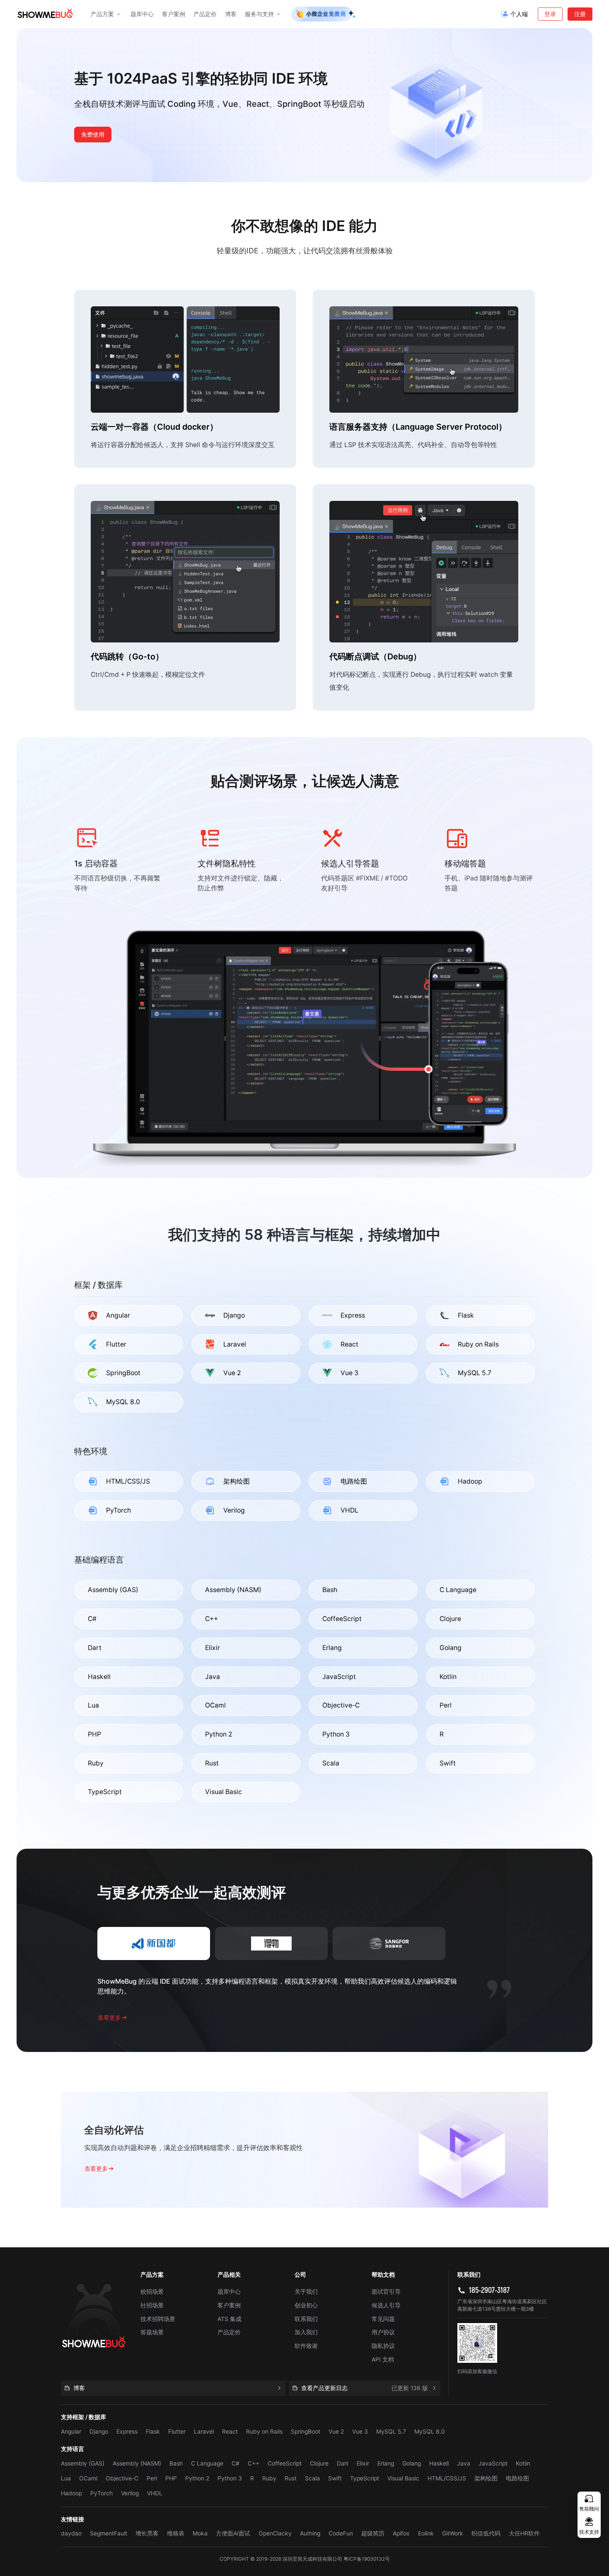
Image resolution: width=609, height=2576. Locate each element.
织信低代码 (486, 2533)
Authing (310, 2533)
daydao (71, 2533)
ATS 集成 (230, 2319)
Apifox (401, 2533)
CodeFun (341, 2533)
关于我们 (306, 2292)
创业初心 (306, 2305)
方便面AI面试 (233, 2533)
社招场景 (152, 2305)
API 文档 (383, 2360)
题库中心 (229, 2292)
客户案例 (229, 2305)
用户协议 (383, 2332)
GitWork (453, 2533)
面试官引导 (386, 2292)
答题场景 (152, 2332)
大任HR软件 (524, 2533)
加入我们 (306, 2332)
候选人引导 (386, 2305)
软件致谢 (306, 2346)
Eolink (426, 2533)
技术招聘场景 (158, 2319)
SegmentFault (109, 2533)
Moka (200, 2533)
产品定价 (229, 2332)
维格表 (176, 2533)
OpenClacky (275, 2533)
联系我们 (306, 2319)
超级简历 (373, 2533)
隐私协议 (383, 2346)
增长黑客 (147, 2533)
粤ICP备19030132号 (367, 2559)
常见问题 (383, 2319)
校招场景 (152, 2292)
